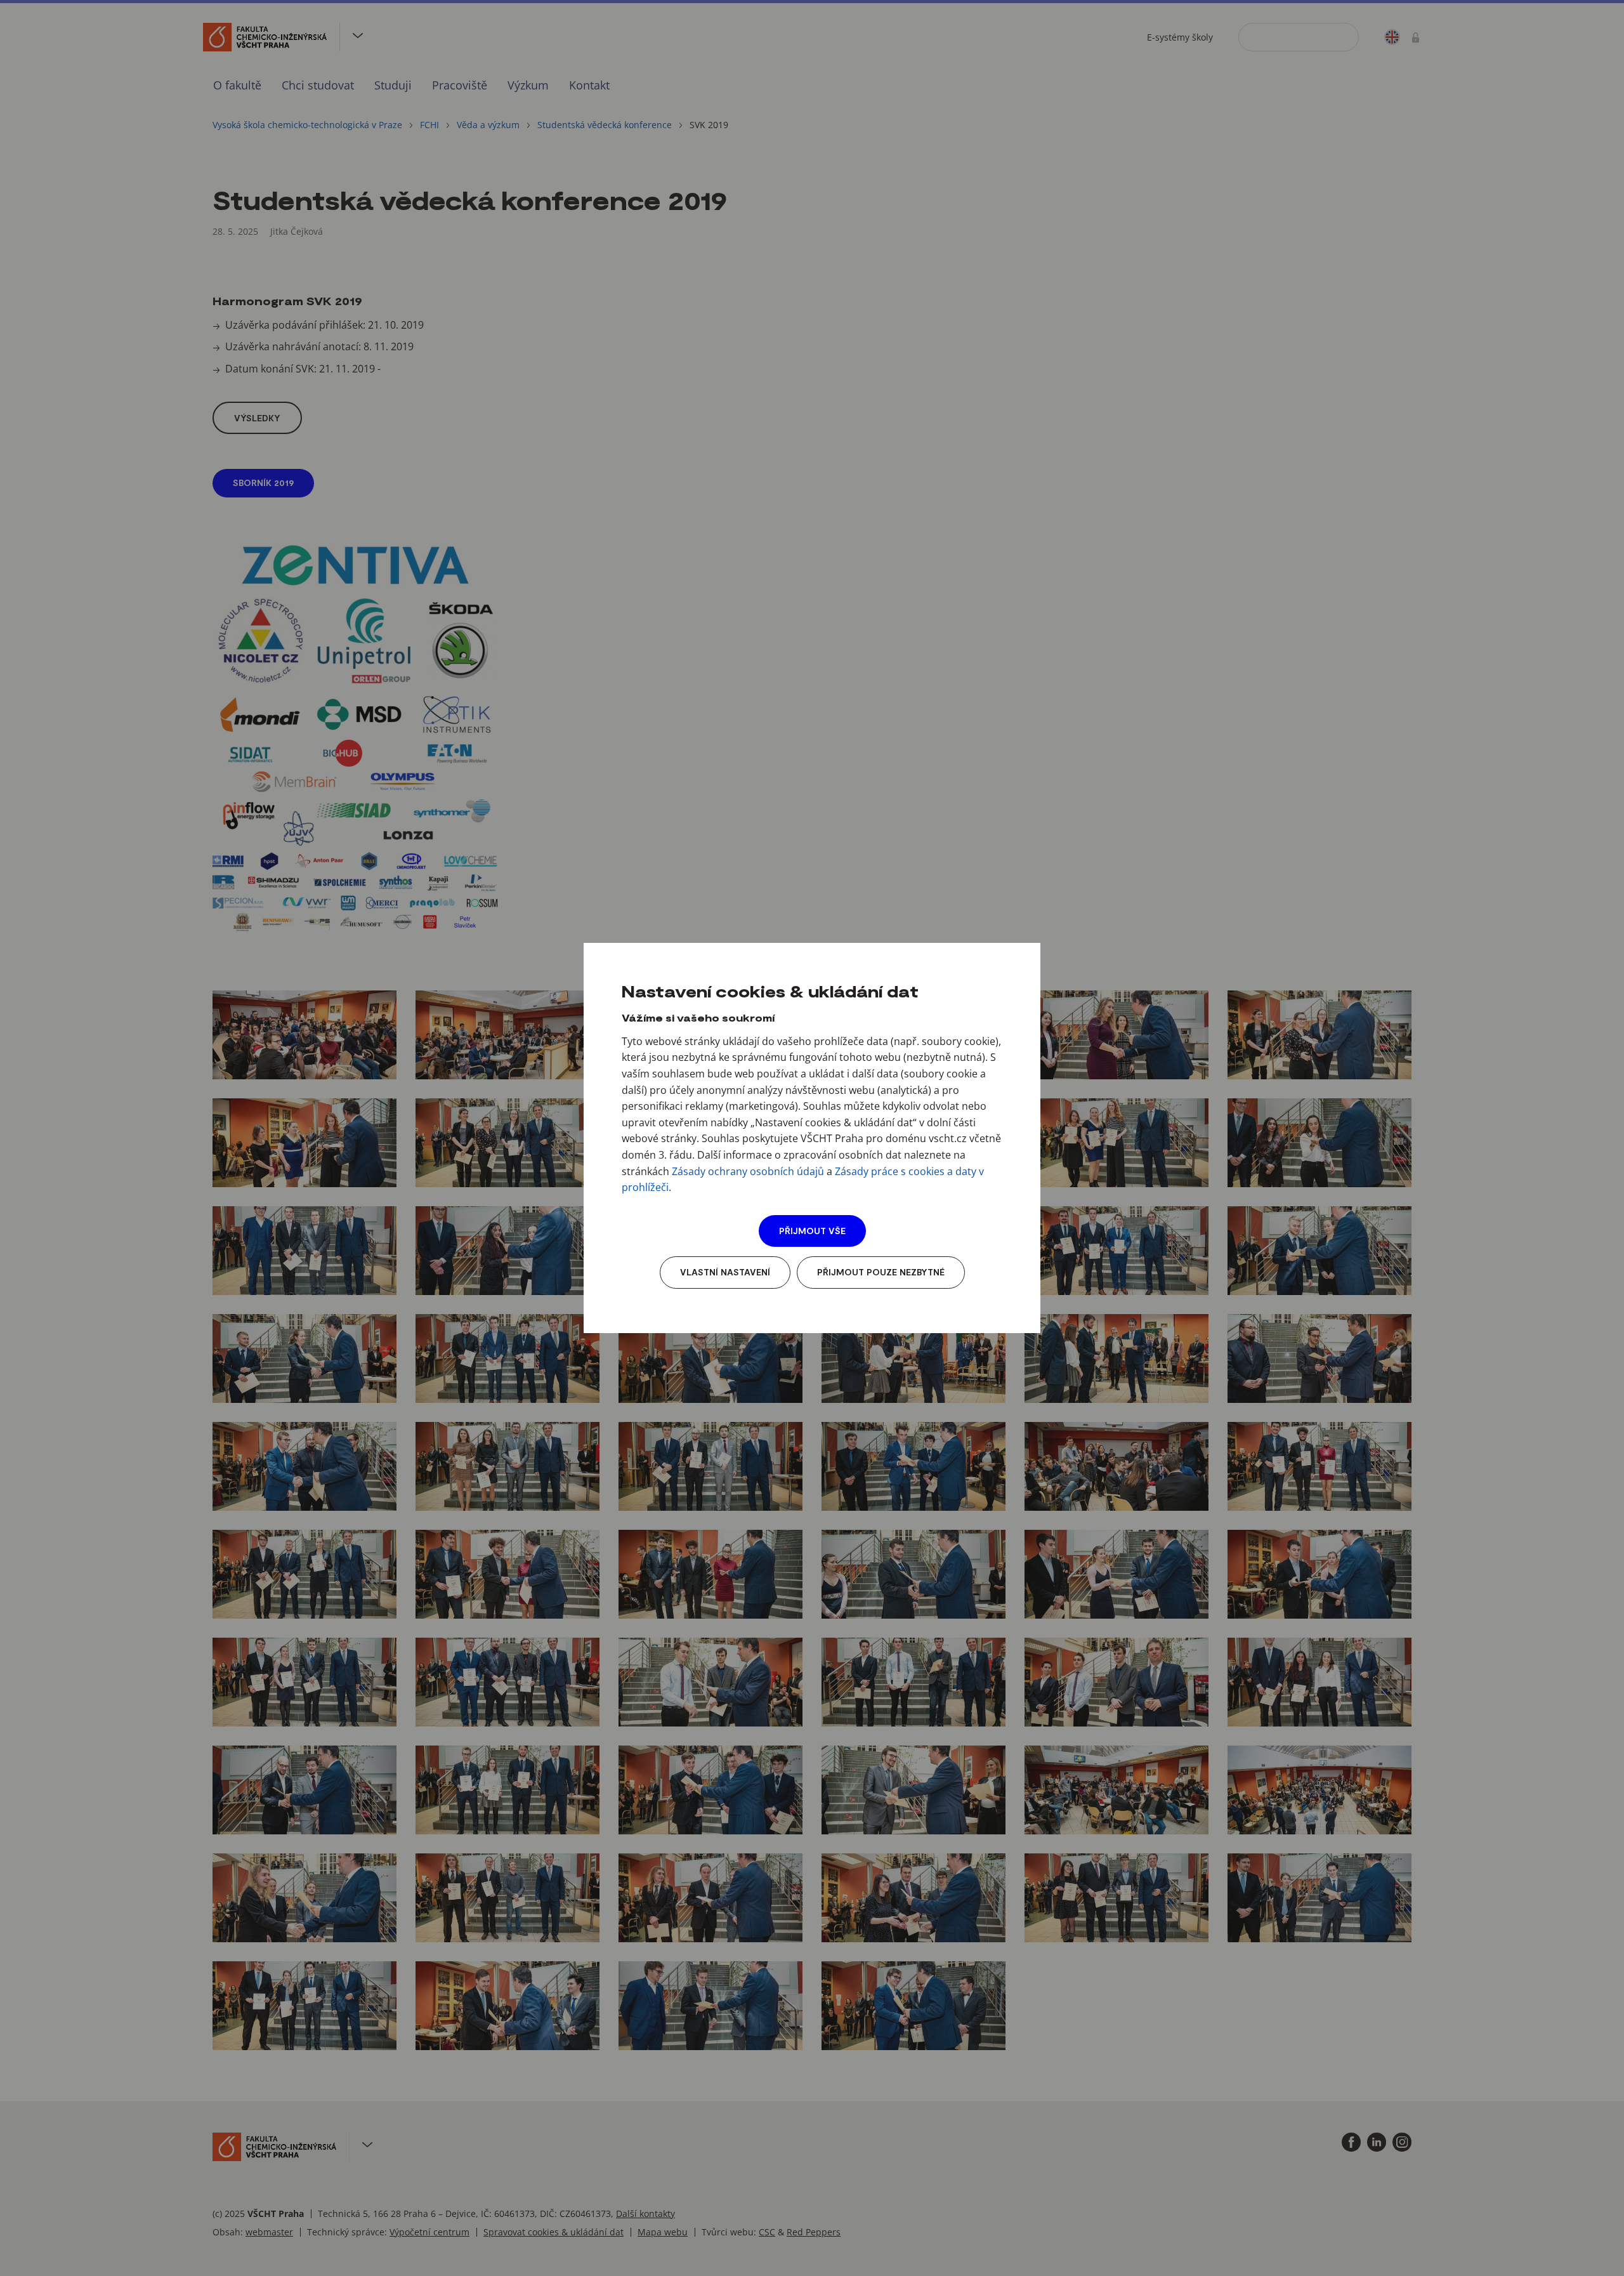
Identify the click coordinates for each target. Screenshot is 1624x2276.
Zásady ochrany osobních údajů (748, 1171)
